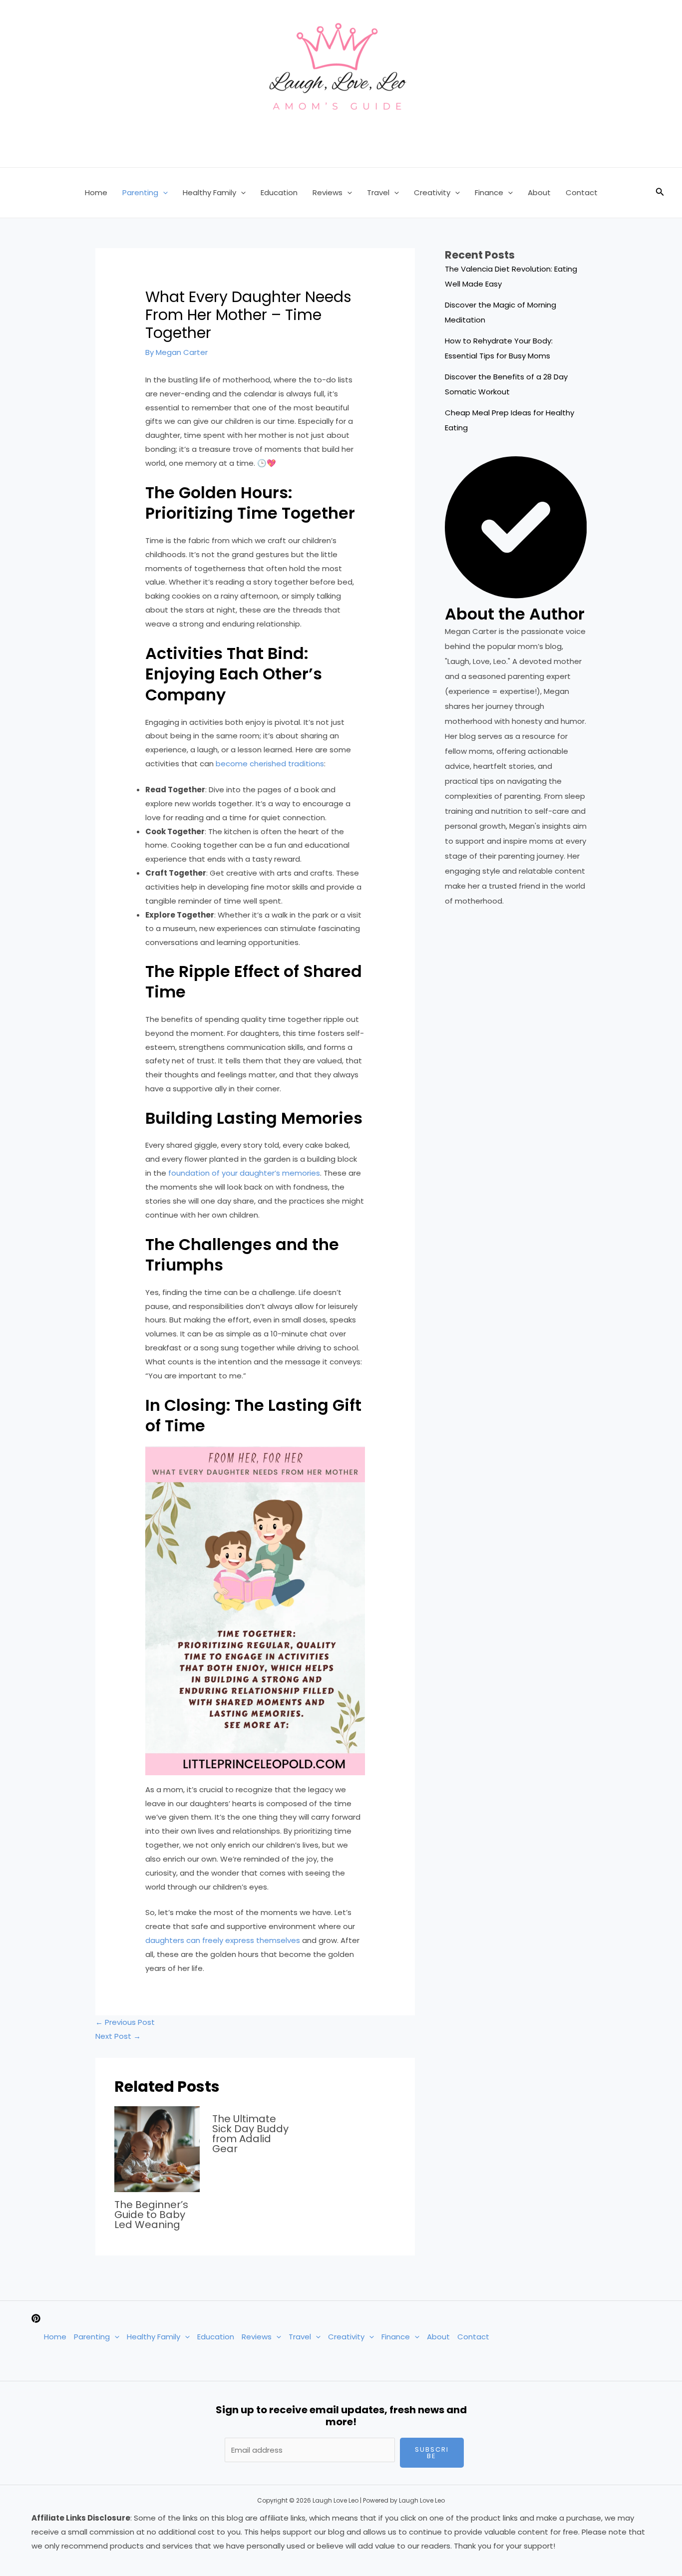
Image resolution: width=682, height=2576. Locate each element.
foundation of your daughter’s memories (244, 1173)
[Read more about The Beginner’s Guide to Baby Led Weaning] (157, 2148)
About (539, 192)
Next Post (118, 2036)
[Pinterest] (36, 2318)
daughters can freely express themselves (223, 1940)
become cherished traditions (270, 764)
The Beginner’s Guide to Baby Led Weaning (151, 2215)
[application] (163, 193)
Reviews (328, 192)
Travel (378, 192)
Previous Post (125, 2022)
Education (279, 192)
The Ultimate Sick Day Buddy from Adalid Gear (250, 2134)
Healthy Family (209, 192)
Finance (489, 192)
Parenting (140, 192)
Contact (582, 192)
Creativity (432, 192)
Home (96, 192)
